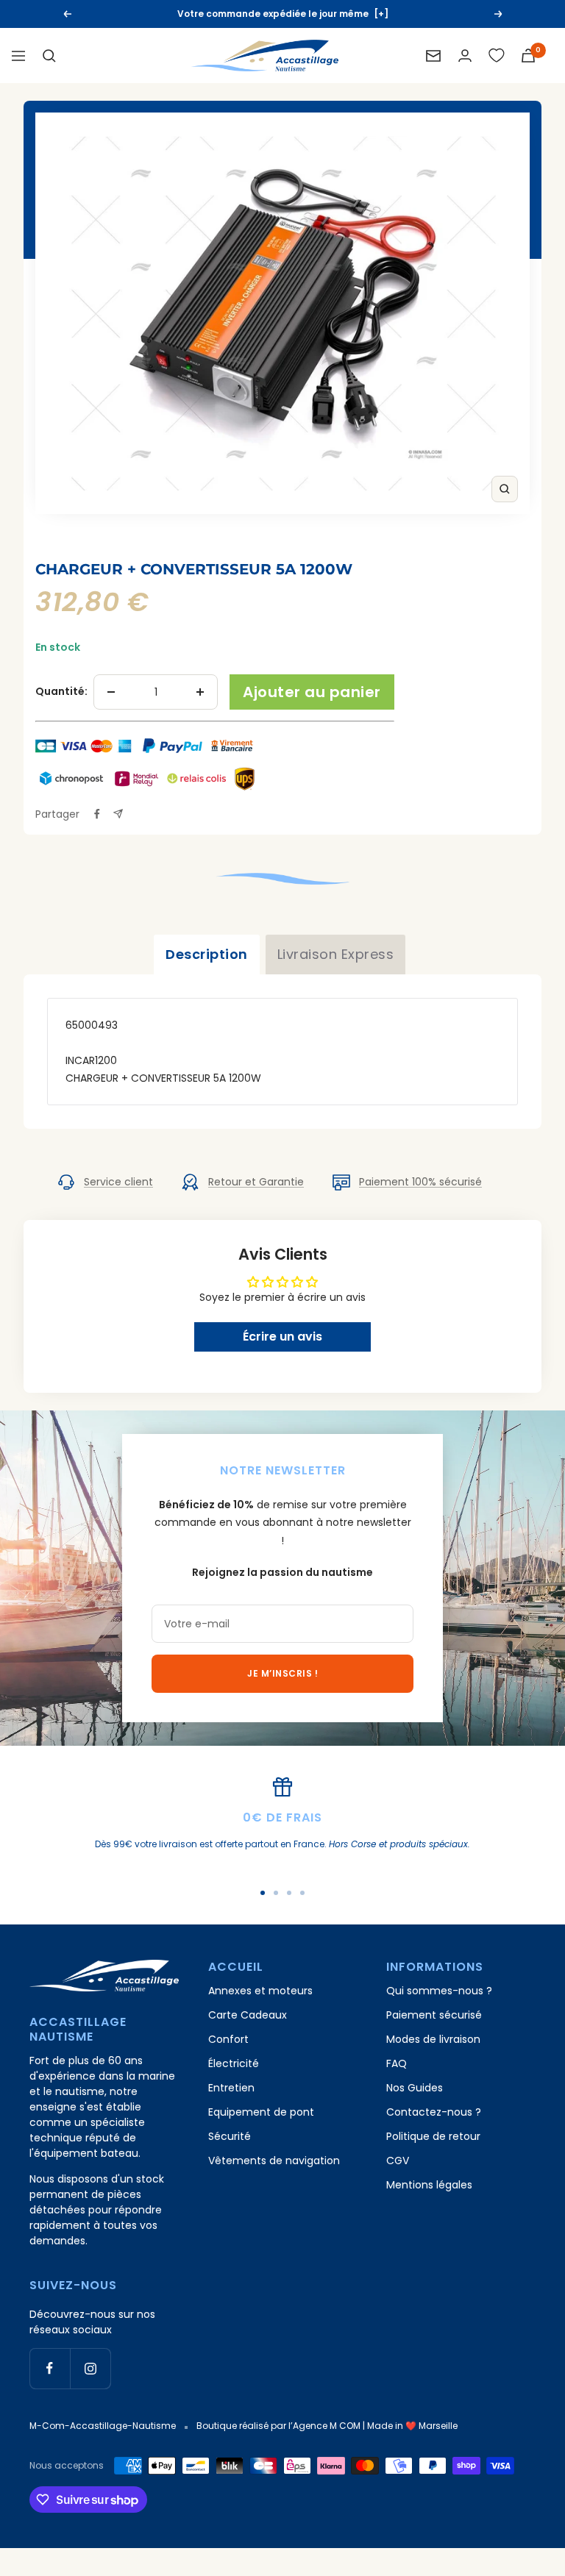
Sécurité (230, 2136)
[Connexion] (465, 56)
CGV (398, 2161)
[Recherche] (49, 56)
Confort (228, 2039)
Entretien (231, 2088)
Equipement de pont (261, 2112)
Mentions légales (429, 2185)
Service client (118, 1182)
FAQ (397, 2063)
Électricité (234, 2063)
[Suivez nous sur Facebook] (50, 2368)
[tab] (207, 955)
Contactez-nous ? (434, 2112)
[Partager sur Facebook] (97, 814)
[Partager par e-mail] (118, 814)
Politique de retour (433, 2136)
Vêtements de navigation (274, 2161)
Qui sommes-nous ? (439, 1991)
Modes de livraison (433, 2039)
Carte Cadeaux (248, 2015)
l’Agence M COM (324, 2426)
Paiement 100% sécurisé (420, 1182)
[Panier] (528, 56)
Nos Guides (415, 2088)
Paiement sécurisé (434, 2015)
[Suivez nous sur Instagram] (90, 2368)
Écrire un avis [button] (282, 1337)
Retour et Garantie (256, 1182)
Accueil (54, 545)
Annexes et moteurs (260, 1991)
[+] (381, 14)
